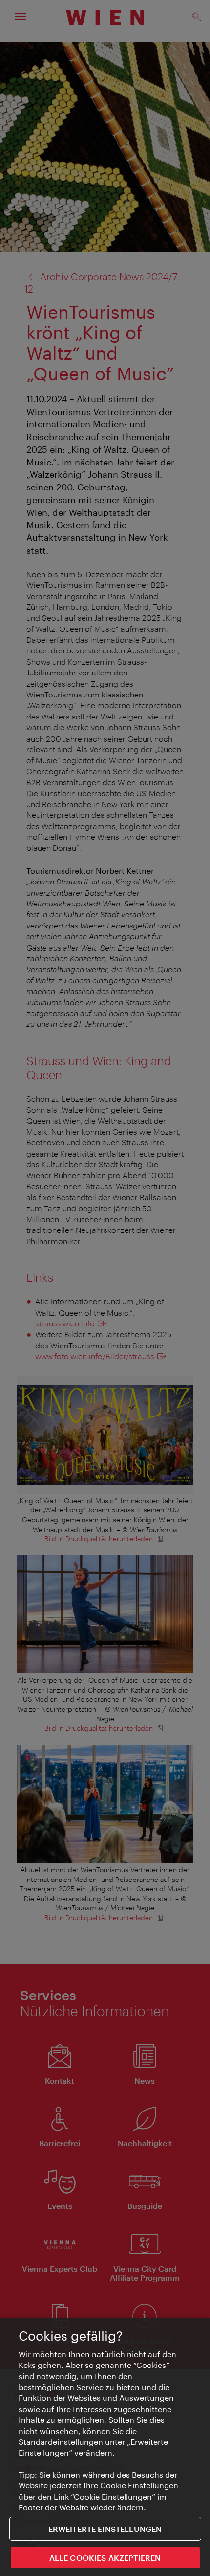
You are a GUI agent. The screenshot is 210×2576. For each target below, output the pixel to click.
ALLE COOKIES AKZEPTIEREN (105, 2558)
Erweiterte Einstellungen (105, 2529)
